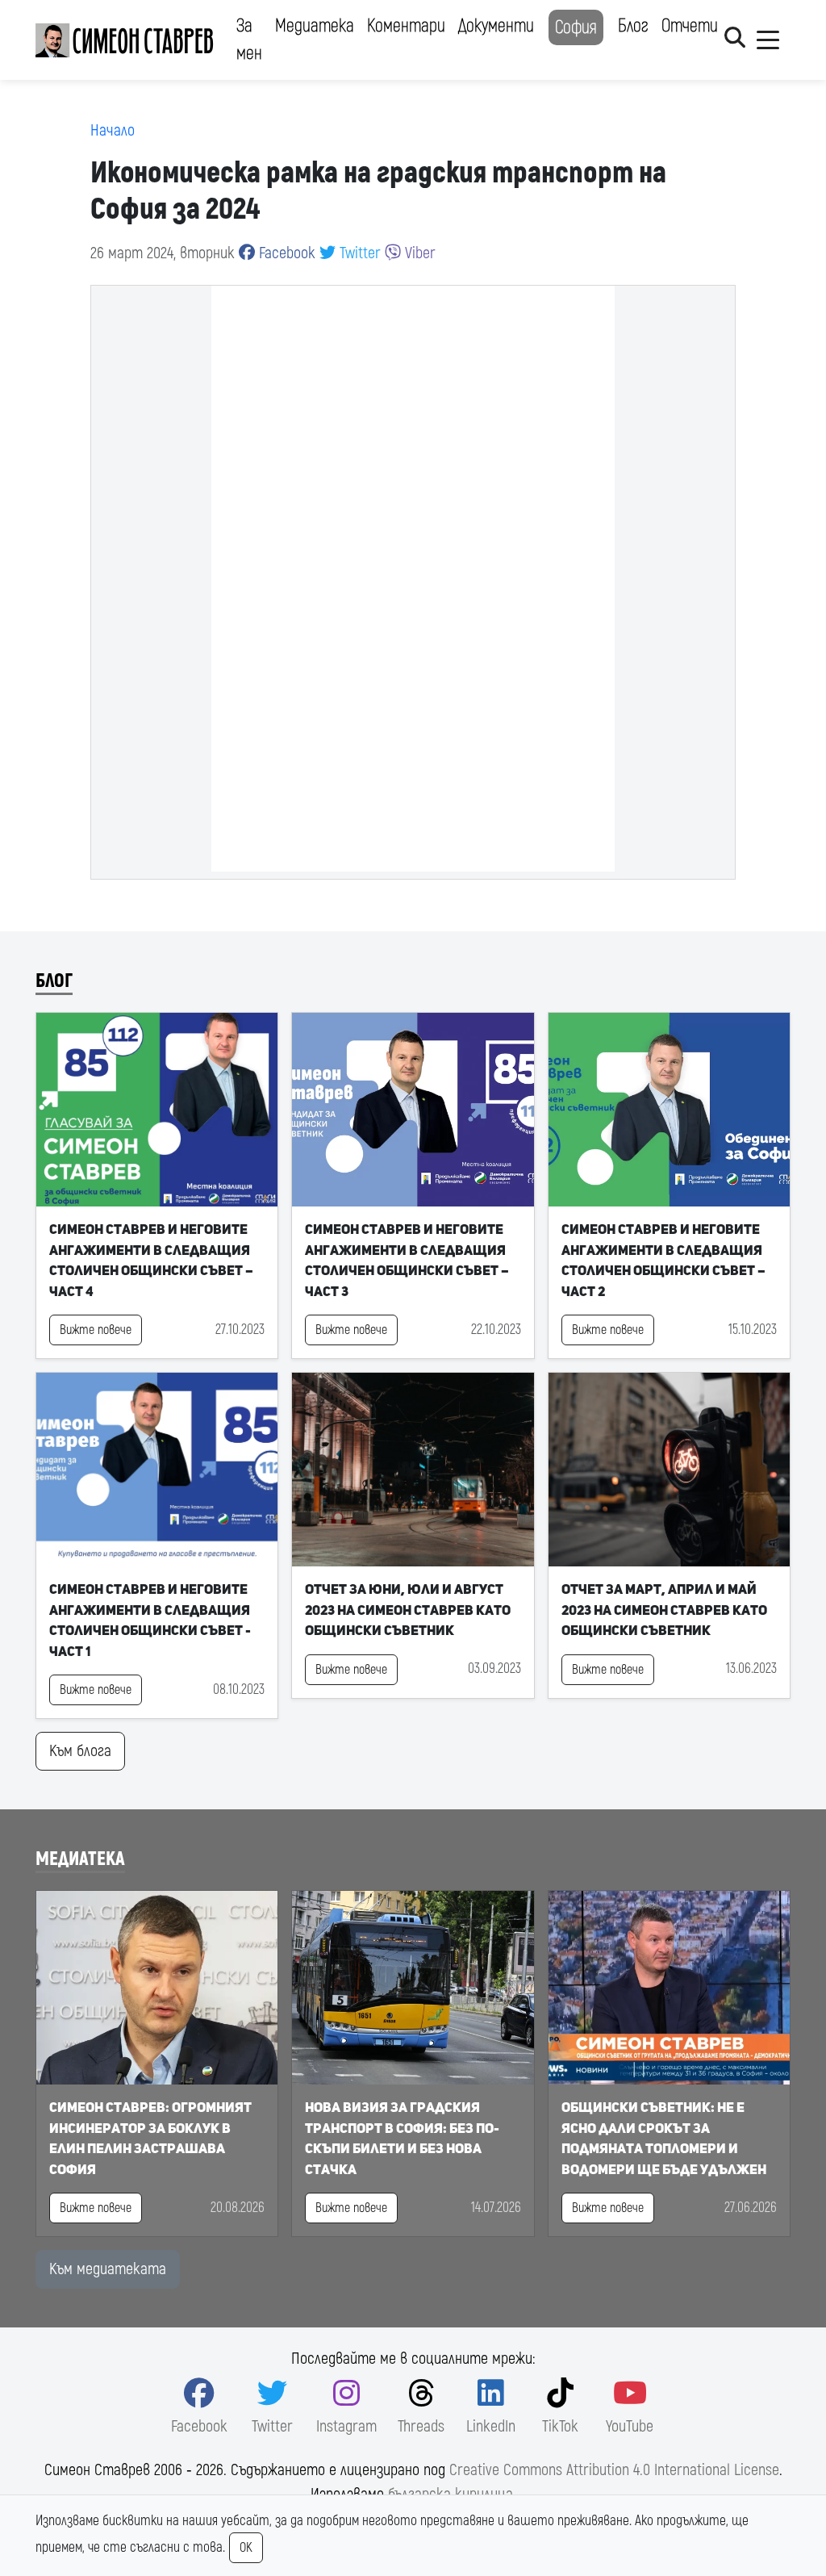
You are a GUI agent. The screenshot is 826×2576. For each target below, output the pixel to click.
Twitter (358, 253)
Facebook (285, 253)
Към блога (80, 1751)
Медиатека (315, 26)
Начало (113, 130)
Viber (418, 253)
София (576, 27)
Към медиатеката (108, 2269)
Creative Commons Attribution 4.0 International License (614, 2470)
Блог (633, 26)
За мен (249, 40)
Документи (496, 26)
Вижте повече (96, 1330)
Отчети (690, 26)
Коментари (406, 26)
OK (246, 2548)
